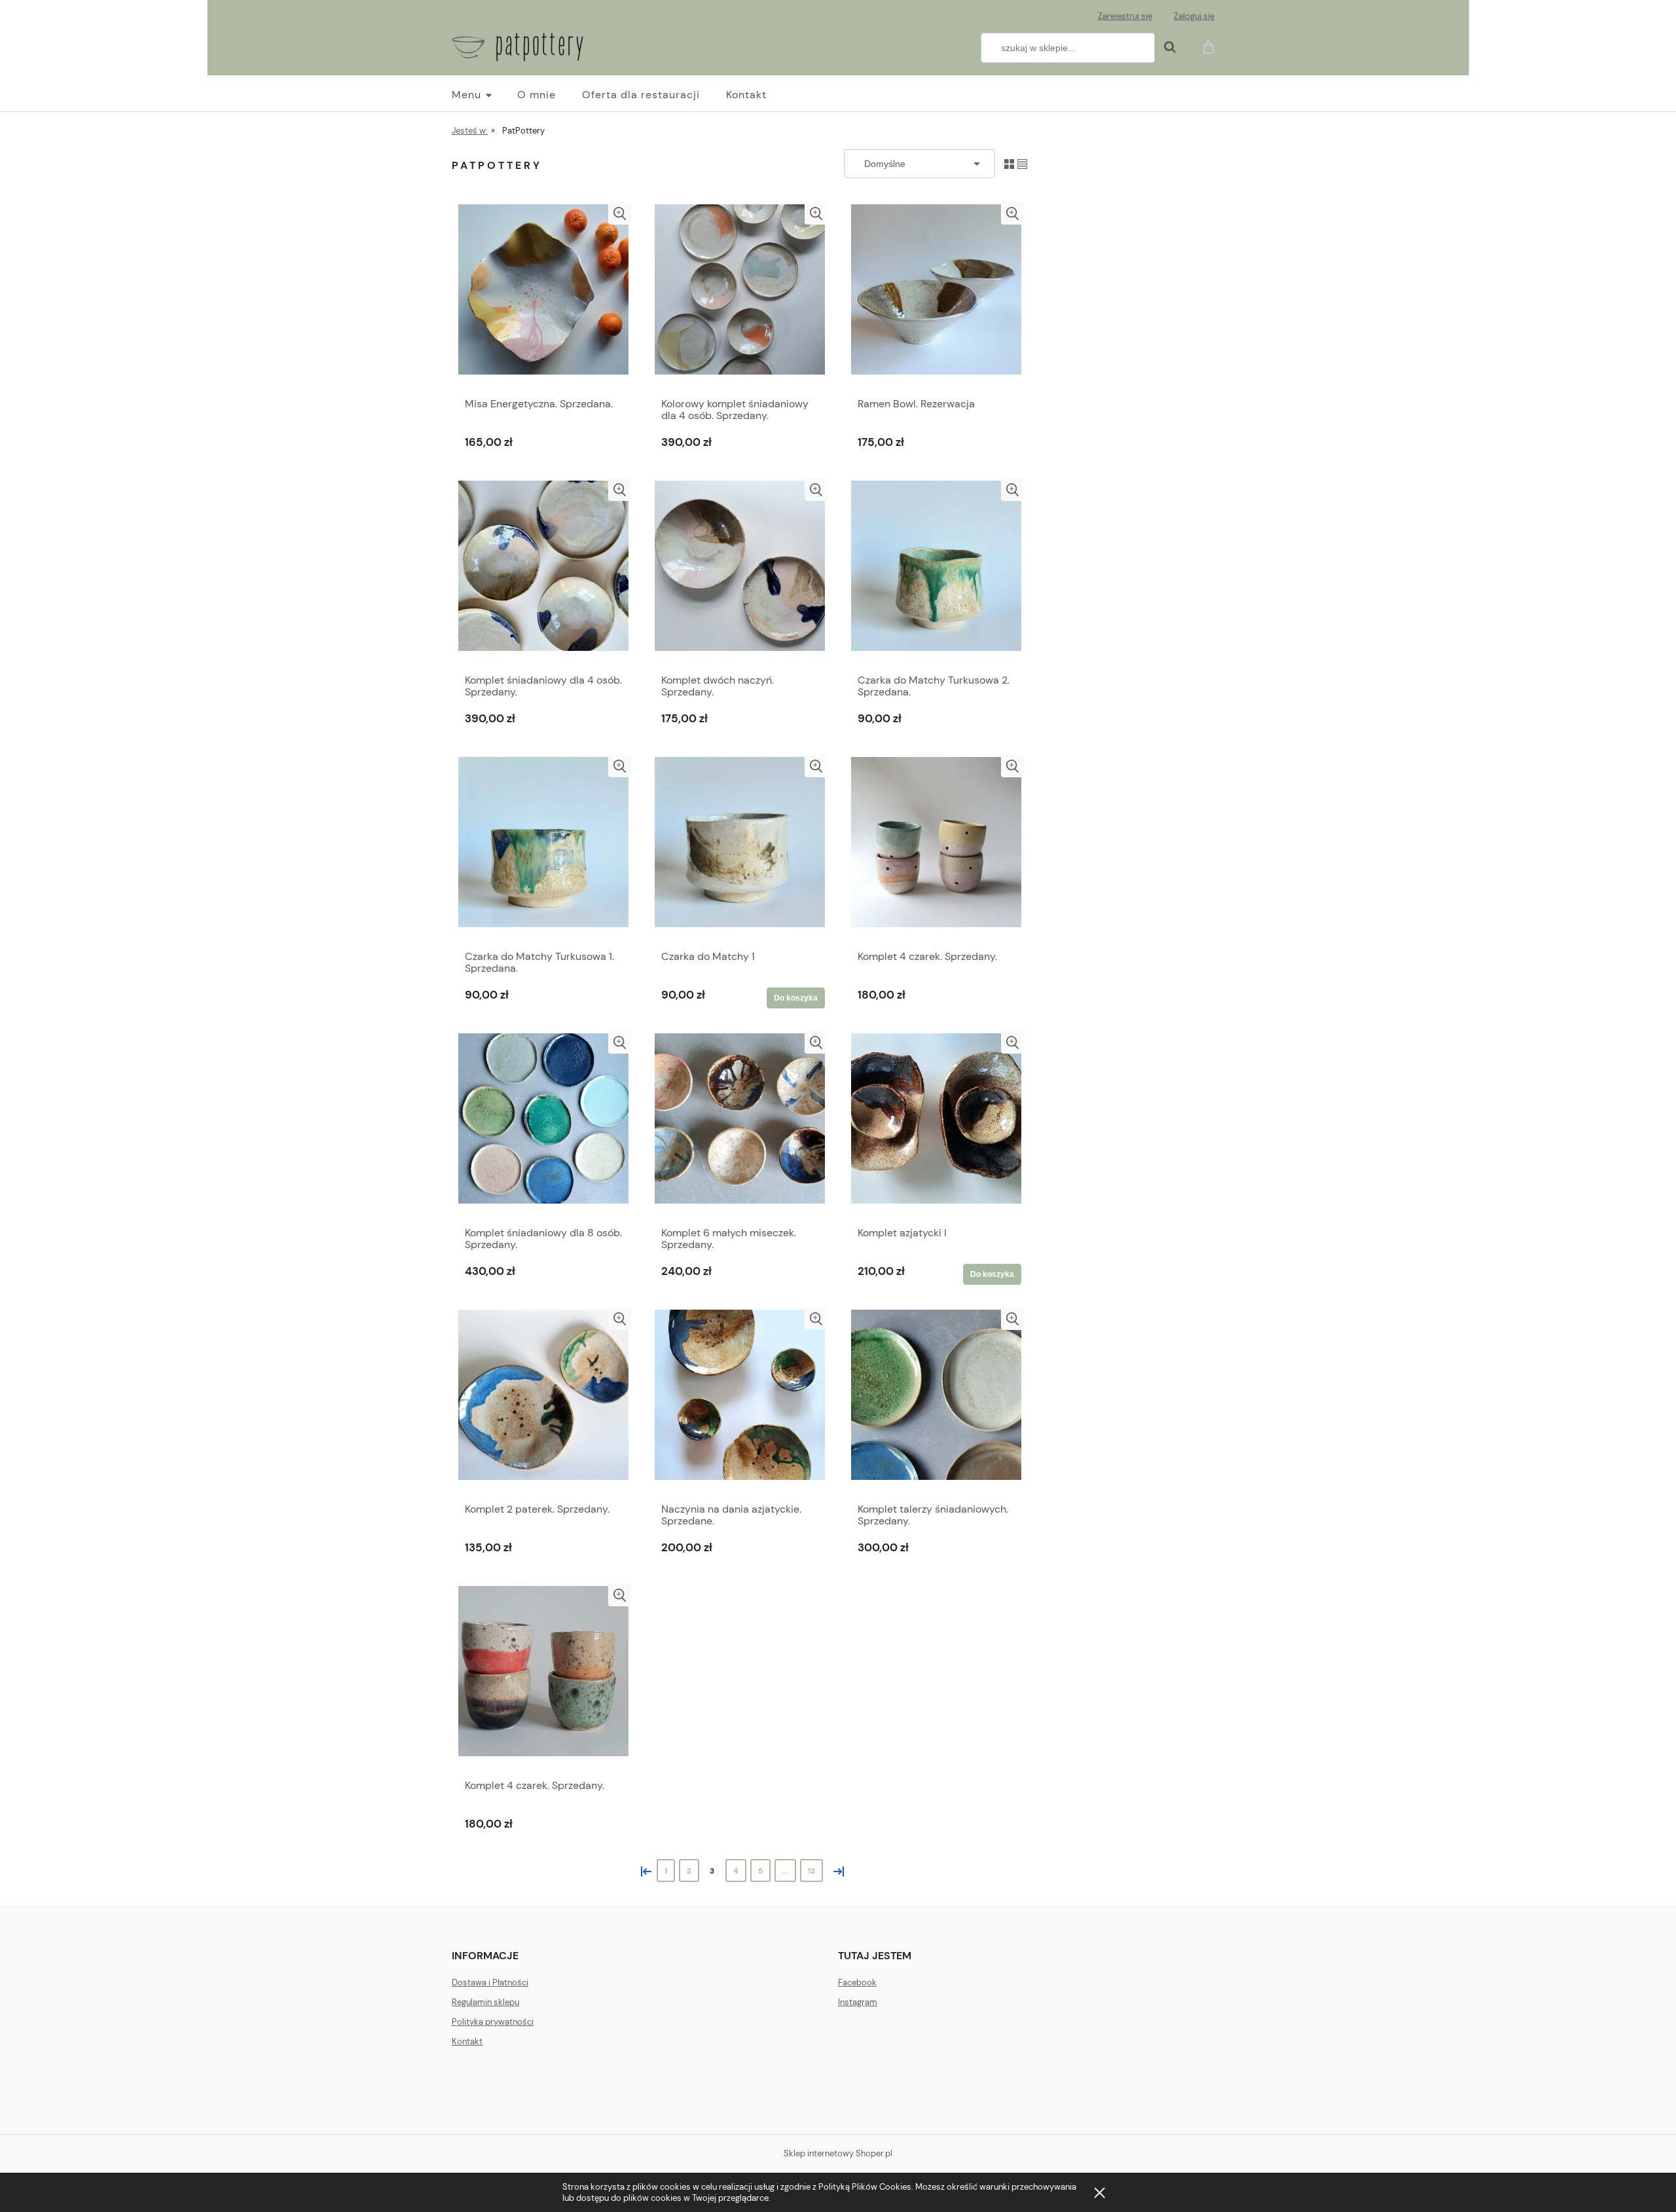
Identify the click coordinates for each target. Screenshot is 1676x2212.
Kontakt (467, 2041)
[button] (620, 213)
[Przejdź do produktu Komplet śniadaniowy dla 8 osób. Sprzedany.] (543, 1125)
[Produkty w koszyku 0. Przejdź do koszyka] (1211, 46)
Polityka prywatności (493, 2022)
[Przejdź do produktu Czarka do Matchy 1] (740, 849)
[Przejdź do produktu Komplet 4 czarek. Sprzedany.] (936, 849)
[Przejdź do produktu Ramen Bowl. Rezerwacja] (936, 296)
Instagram (858, 2002)
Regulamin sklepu (485, 2002)
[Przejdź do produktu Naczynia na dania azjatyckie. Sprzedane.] (740, 1401)
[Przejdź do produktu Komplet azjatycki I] (936, 1125)
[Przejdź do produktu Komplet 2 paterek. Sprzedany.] (543, 1401)
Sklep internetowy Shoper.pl (838, 2153)
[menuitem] (484, 95)
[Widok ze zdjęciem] (1009, 163)
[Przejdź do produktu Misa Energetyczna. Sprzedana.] (543, 296)
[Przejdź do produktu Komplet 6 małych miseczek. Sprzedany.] (740, 1125)
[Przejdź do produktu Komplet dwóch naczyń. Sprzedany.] (740, 572)
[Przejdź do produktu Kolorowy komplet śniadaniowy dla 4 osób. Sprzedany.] (740, 296)
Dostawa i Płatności (490, 1982)
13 (811, 1871)
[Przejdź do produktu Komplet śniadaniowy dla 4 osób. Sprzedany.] (543, 572)
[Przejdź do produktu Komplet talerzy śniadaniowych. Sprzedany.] (936, 1401)
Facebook (857, 1982)
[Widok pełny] (1022, 163)
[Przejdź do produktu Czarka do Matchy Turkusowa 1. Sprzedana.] (543, 849)
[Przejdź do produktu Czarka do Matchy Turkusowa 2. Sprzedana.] (936, 572)
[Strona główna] (518, 45)
